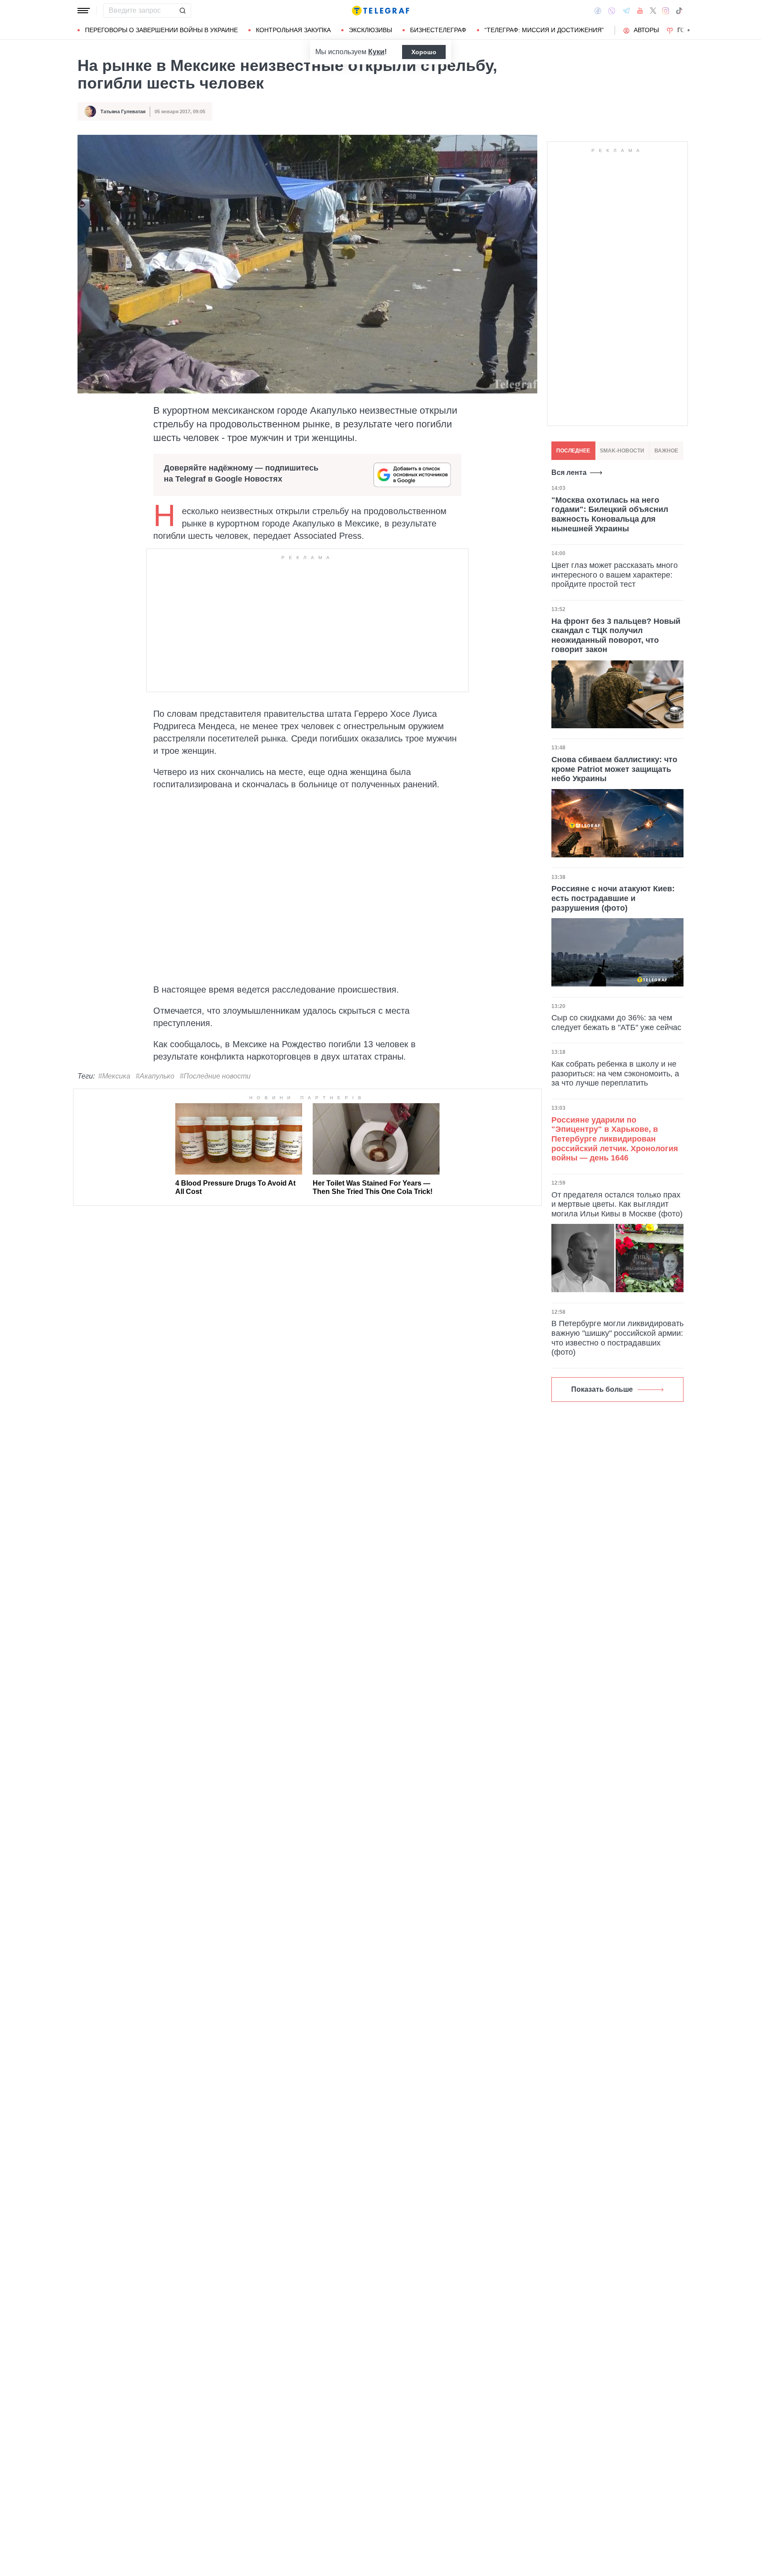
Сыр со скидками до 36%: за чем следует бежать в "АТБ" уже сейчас (616, 1023)
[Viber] (612, 11)
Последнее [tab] (573, 451)
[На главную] (380, 11)
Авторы (646, 30)
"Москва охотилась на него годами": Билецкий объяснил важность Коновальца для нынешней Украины (610, 514)
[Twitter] (653, 11)
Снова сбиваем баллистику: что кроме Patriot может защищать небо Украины (614, 769)
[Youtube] (640, 11)
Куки (376, 52)
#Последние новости (215, 1076)
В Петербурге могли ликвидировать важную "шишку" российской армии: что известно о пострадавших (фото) (617, 1338)
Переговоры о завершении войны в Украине (161, 30)
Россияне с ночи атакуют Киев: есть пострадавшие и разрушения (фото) (613, 898)
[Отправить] (182, 11)
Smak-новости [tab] (622, 451)
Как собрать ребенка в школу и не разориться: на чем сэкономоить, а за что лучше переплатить (615, 1073)
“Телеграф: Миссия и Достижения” (544, 30)
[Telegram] (626, 11)
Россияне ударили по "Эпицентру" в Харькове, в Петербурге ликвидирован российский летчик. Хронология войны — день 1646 (615, 1139)
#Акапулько (155, 1076)
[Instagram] (666, 11)
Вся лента (569, 473)
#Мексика (114, 1076)
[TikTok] (679, 11)
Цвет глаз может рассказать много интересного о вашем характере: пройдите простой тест (615, 575)
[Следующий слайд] (689, 30)
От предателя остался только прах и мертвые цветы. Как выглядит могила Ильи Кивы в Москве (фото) (617, 1204)
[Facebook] (598, 11)
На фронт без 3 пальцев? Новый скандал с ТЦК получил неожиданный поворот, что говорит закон (616, 636)
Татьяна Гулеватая (123, 111)
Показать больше (602, 1389)
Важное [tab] (666, 451)
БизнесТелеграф (438, 30)
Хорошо (424, 52)
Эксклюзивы (370, 30)
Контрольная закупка (293, 30)
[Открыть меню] (84, 11)
